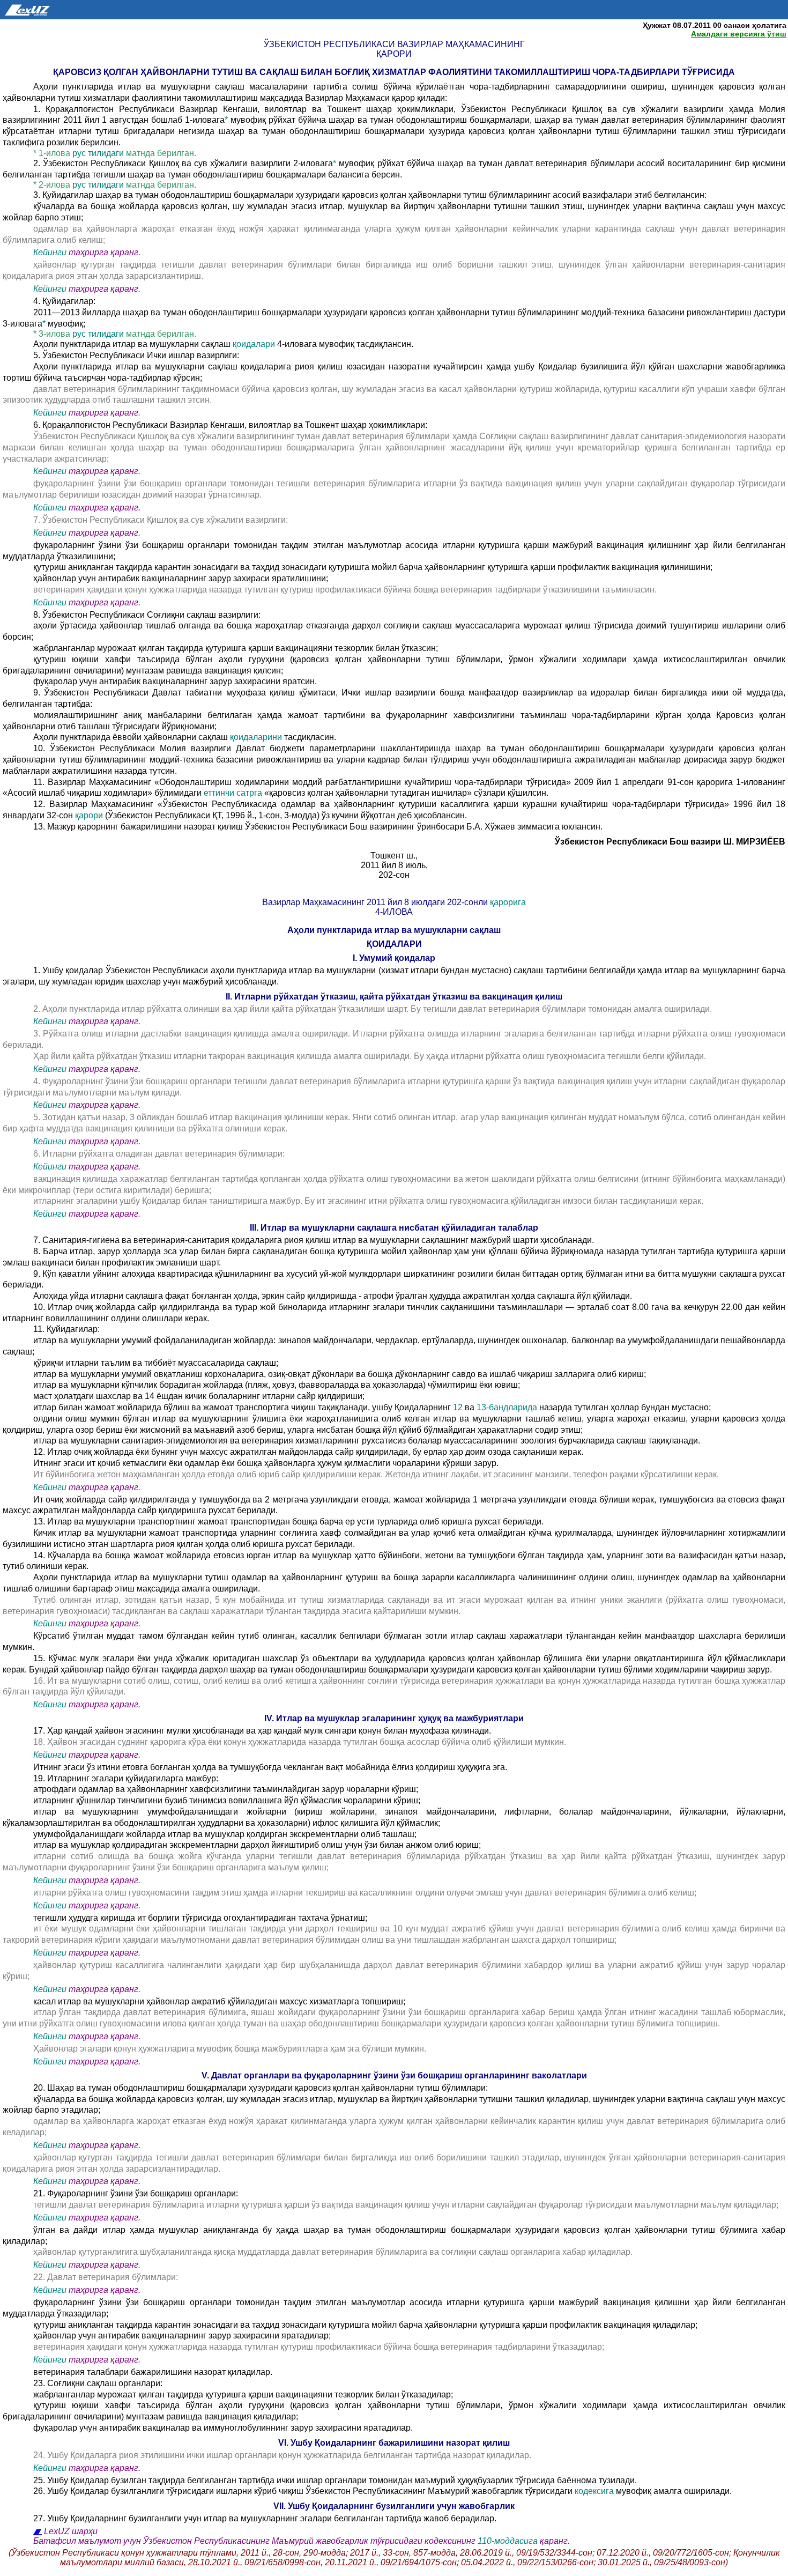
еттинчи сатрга (234, 793)
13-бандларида (507, 1407)
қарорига (508, 902)
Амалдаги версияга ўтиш (739, 34)
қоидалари (254, 344)
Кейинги (50, 252)
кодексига (594, 2491)
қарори (89, 815)
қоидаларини (257, 737)
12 (458, 1407)
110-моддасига (508, 2541)
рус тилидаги (98, 153)
